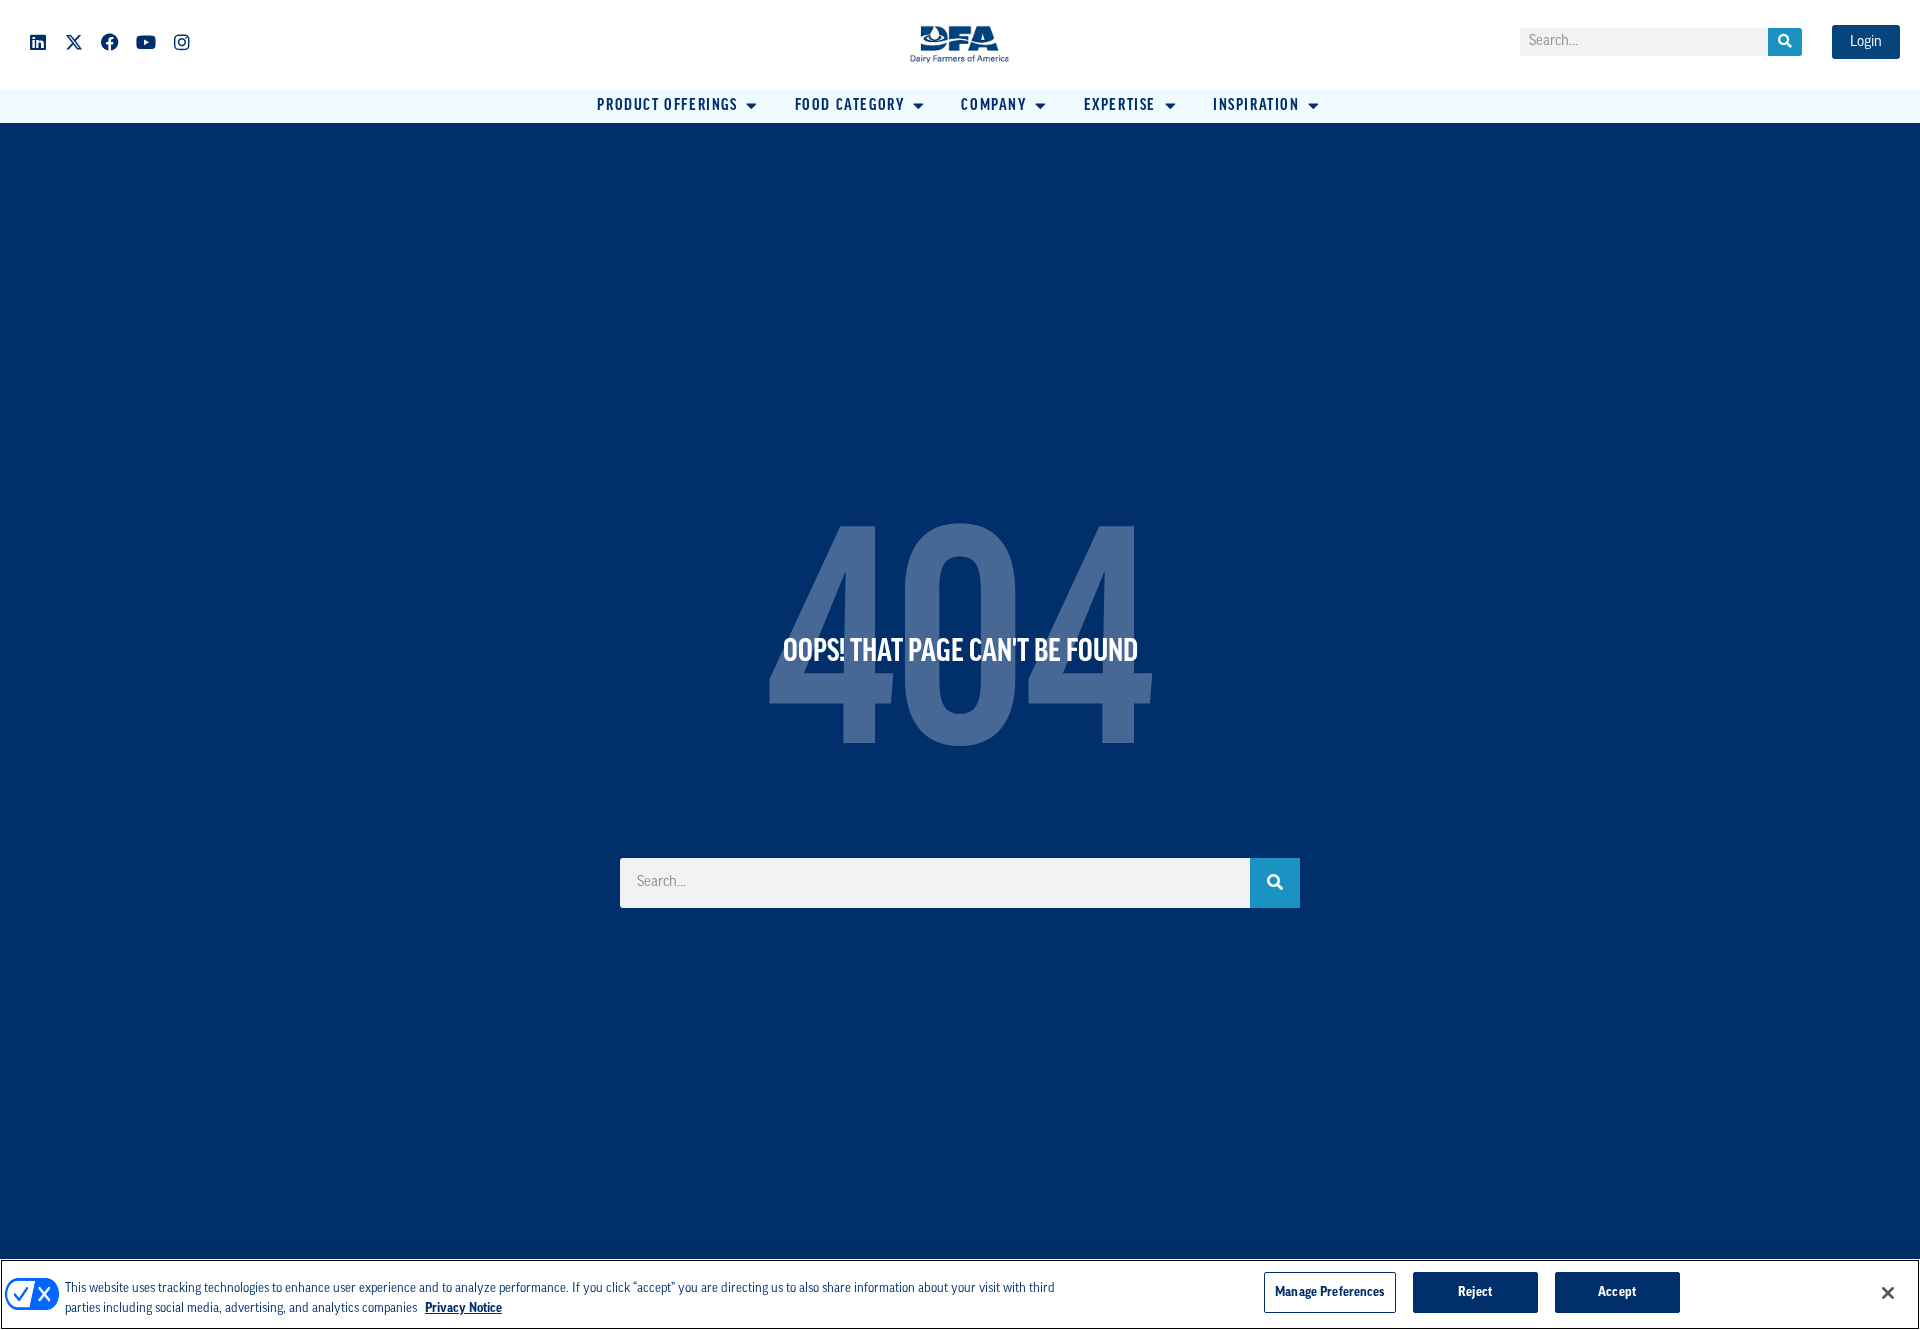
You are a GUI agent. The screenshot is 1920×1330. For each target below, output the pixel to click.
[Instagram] (182, 42)
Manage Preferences (1329, 1292)
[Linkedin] (38, 42)
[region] (960, 1294)
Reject (1475, 1292)
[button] (678, 106)
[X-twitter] (74, 42)
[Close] (1888, 1293)
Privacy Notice (463, 1308)
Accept (1617, 1292)
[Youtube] (146, 42)
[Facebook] (110, 42)
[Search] (1785, 42)
